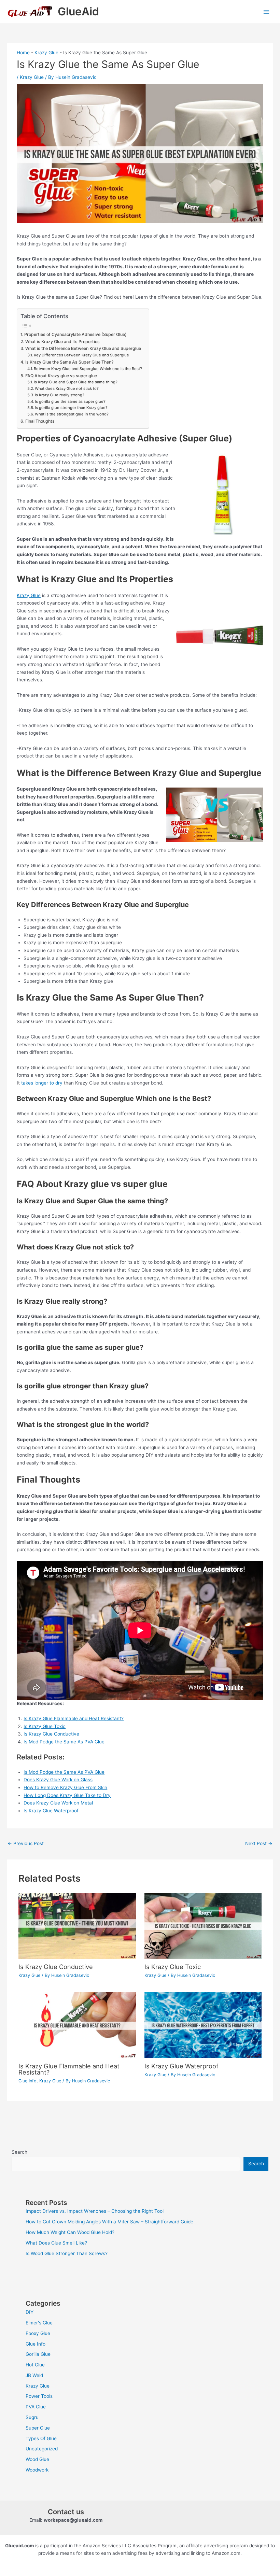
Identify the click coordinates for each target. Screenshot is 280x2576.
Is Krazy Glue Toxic (45, 1726)
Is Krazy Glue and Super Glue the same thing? (76, 382)
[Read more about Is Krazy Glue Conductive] (77, 1925)
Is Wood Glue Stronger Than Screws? (67, 2253)
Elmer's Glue (39, 2323)
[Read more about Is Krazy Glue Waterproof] (203, 2025)
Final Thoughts (40, 421)
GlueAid (78, 11)
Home (23, 53)
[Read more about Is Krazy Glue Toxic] (203, 1925)
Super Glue (38, 2428)
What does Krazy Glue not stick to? (67, 388)
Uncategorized (42, 2449)
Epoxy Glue (38, 2333)
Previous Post (26, 1843)
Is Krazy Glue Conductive (51, 1734)
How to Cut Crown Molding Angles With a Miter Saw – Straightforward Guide (109, 2222)
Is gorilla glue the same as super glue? (70, 401)
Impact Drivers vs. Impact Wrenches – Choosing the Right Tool (95, 2211)
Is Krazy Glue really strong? (60, 395)
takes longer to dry (42, 1083)
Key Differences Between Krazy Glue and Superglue (81, 355)
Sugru (32, 2417)
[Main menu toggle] (267, 12)
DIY (30, 2312)
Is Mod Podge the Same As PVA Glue (64, 1742)
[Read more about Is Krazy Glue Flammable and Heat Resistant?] (77, 2025)
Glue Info (27, 2081)
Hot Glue (35, 2365)
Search (19, 2152)
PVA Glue (36, 2407)
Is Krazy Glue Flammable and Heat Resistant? (74, 1718)
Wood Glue (37, 2459)
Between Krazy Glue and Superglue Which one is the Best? (88, 369)
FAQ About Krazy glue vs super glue (61, 376)
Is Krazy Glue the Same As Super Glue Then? (69, 362)
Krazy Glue (46, 53)
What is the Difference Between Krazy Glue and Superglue (83, 348)
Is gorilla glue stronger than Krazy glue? (71, 408)
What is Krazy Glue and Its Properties (62, 342)
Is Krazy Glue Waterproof (181, 2066)
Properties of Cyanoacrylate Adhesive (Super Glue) (75, 334)
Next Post (259, 1843)
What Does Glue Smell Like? (56, 2243)
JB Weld (34, 2375)
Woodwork (37, 2470)
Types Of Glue (41, 2438)
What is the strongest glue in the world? (72, 414)
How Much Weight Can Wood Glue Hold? (70, 2232)
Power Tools (39, 2396)
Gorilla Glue (38, 2354)
